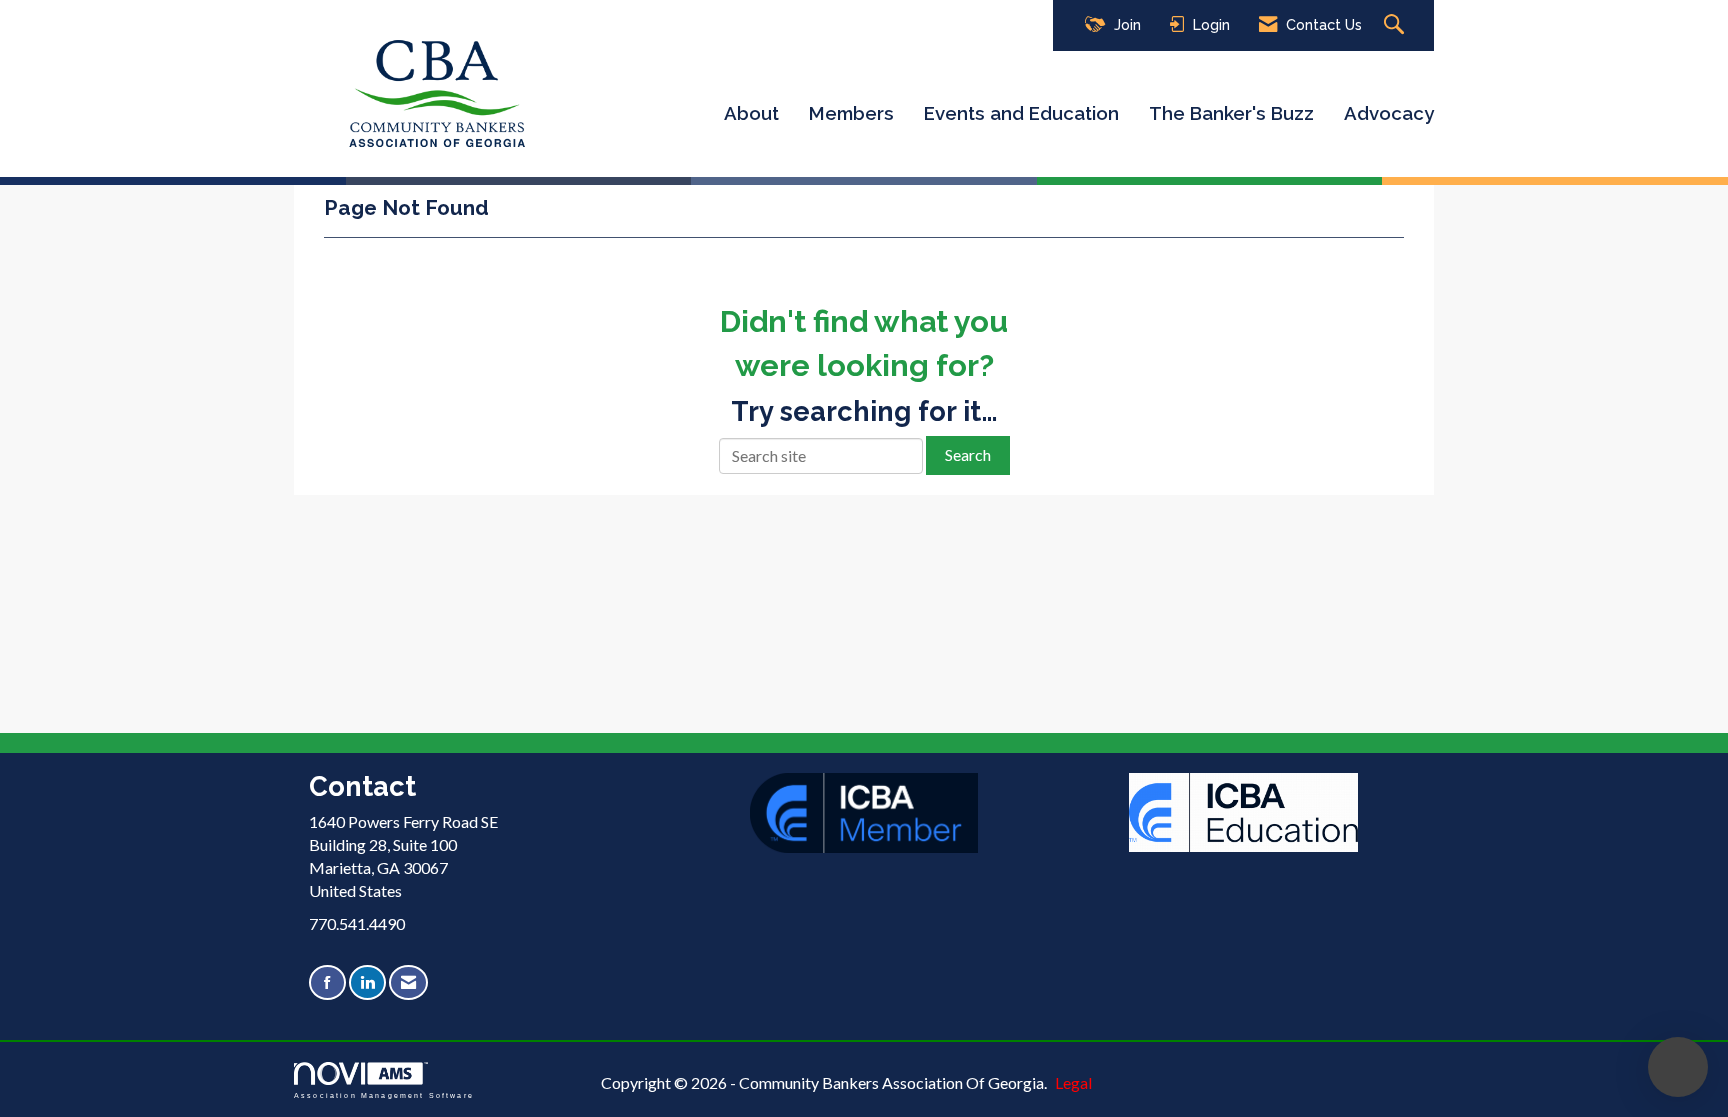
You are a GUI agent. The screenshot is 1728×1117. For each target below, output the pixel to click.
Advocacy (1389, 113)
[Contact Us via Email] (408, 982)
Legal (1073, 1082)
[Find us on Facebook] (327, 982)
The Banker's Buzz (1231, 113)
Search (968, 454)
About (751, 113)
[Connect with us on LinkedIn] (367, 982)
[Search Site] (1396, 25)
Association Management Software (384, 1095)
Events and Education (1021, 113)
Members (851, 113)
